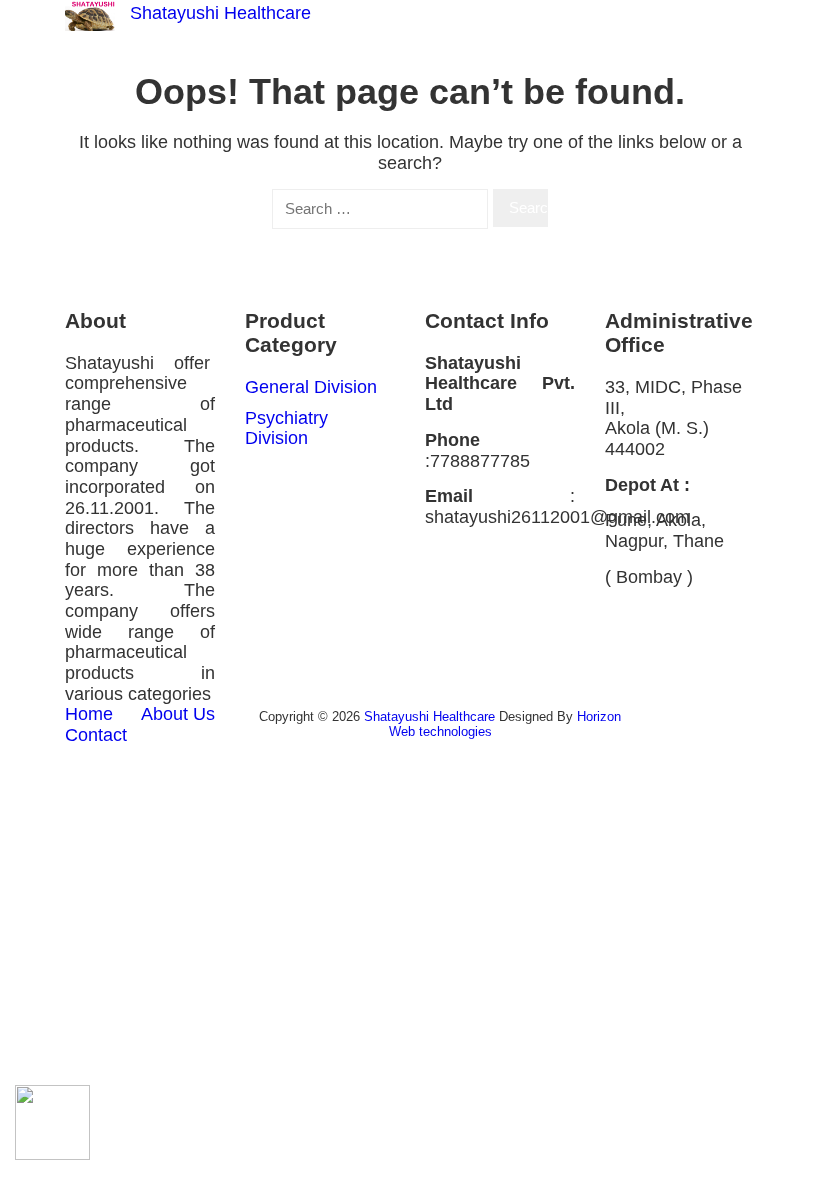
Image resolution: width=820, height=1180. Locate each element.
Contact (96, 735)
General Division (311, 387)
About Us (178, 714)
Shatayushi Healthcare (220, 13)
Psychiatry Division (286, 428)
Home (89, 714)
